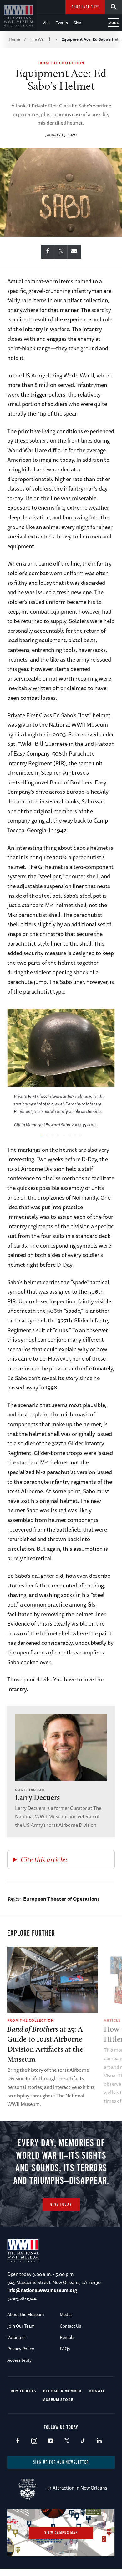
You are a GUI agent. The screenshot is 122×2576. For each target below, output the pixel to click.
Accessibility (19, 2360)
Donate (97, 2391)
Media (66, 2314)
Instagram (34, 2441)
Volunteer (17, 2337)
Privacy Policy (21, 2349)
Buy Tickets (23, 2391)
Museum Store (58, 2399)
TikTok (83, 2441)
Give (77, 23)
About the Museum (26, 2314)
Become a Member (62, 2391)
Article (112, 2020)
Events (62, 23)
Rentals (67, 2337)
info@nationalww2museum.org (42, 2290)
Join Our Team (21, 2326)
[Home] (18, 16)
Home (14, 39)
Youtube (50, 2441)
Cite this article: (44, 1859)
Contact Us (70, 2326)
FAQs (65, 2349)
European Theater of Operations (61, 1899)
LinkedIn (99, 2441)
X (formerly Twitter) (66, 2441)
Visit (46, 23)
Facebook (18, 2441)
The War (37, 39)
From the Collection (61, 63)
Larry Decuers (37, 1797)
